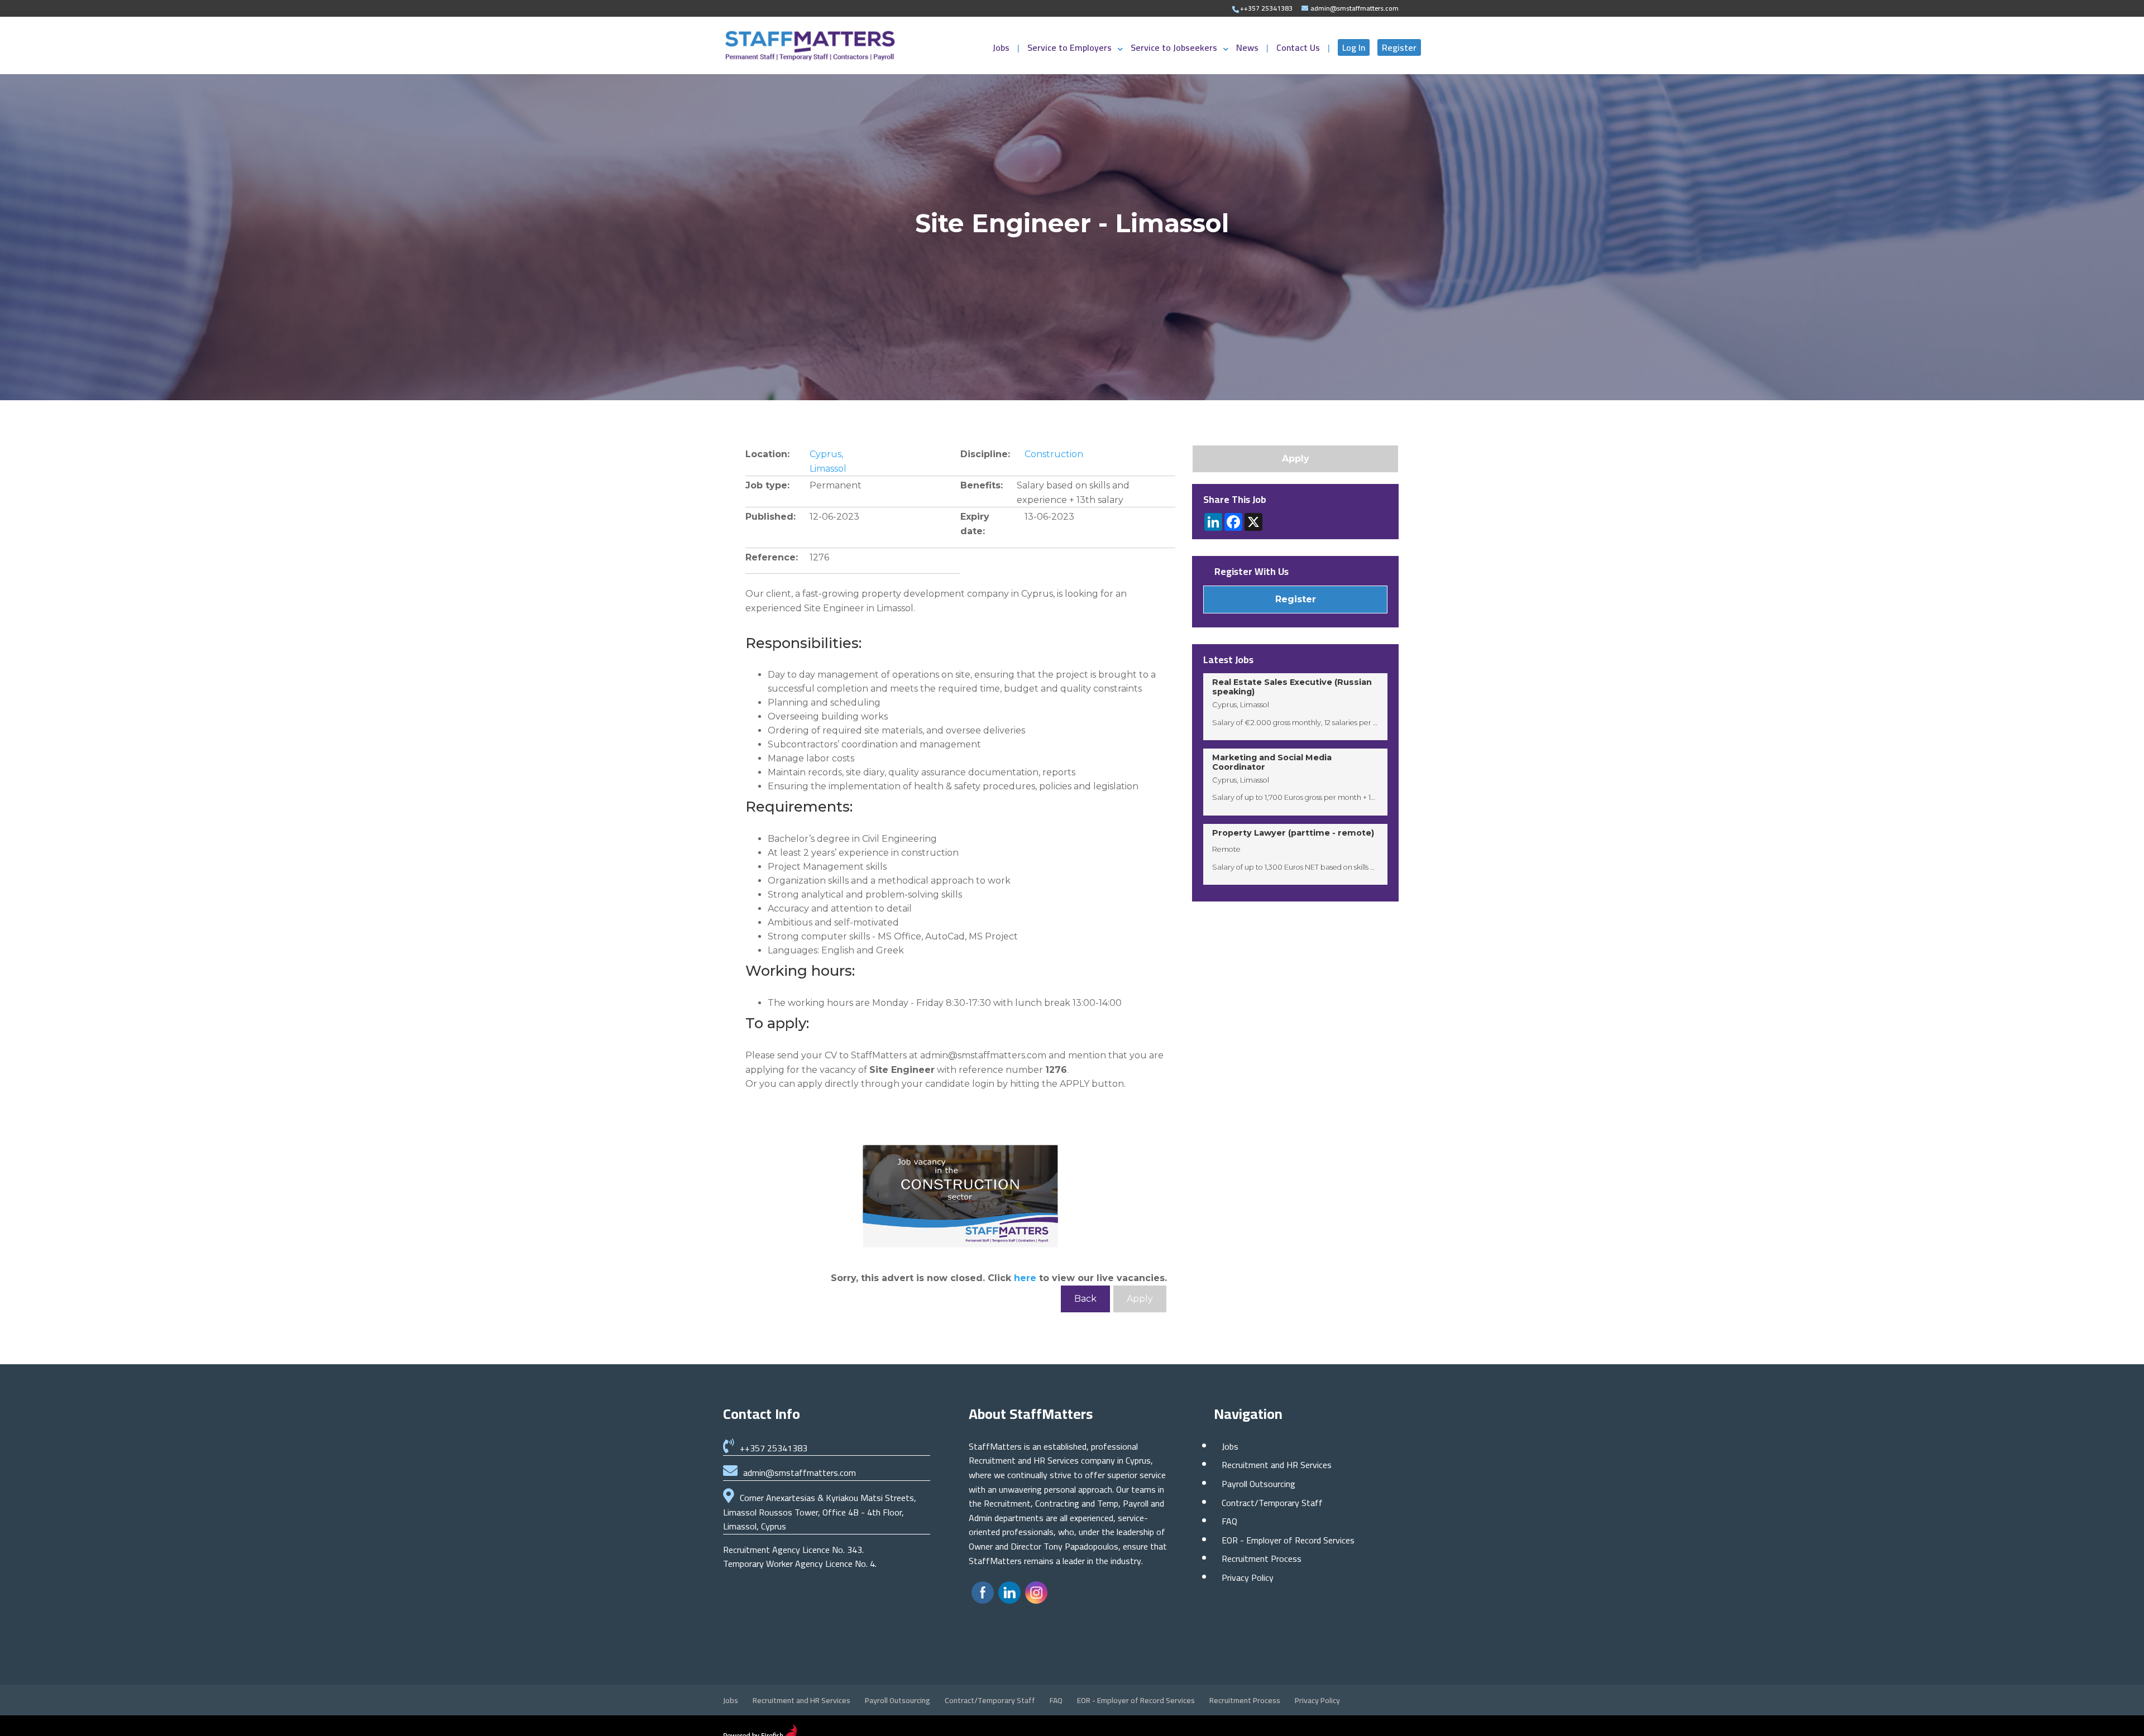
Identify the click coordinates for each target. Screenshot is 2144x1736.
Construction (1054, 454)
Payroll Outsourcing (1258, 1484)
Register (1399, 47)
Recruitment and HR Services (1277, 1465)
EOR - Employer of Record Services (1288, 1540)
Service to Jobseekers (1174, 50)
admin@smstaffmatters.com (800, 1473)
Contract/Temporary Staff (1272, 1503)
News (1248, 50)
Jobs (1002, 50)
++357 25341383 (774, 1448)
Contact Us (1299, 50)
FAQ (1229, 1521)
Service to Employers (1069, 50)
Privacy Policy (1248, 1577)
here (1025, 1278)
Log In (1354, 47)
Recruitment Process (1262, 1558)
